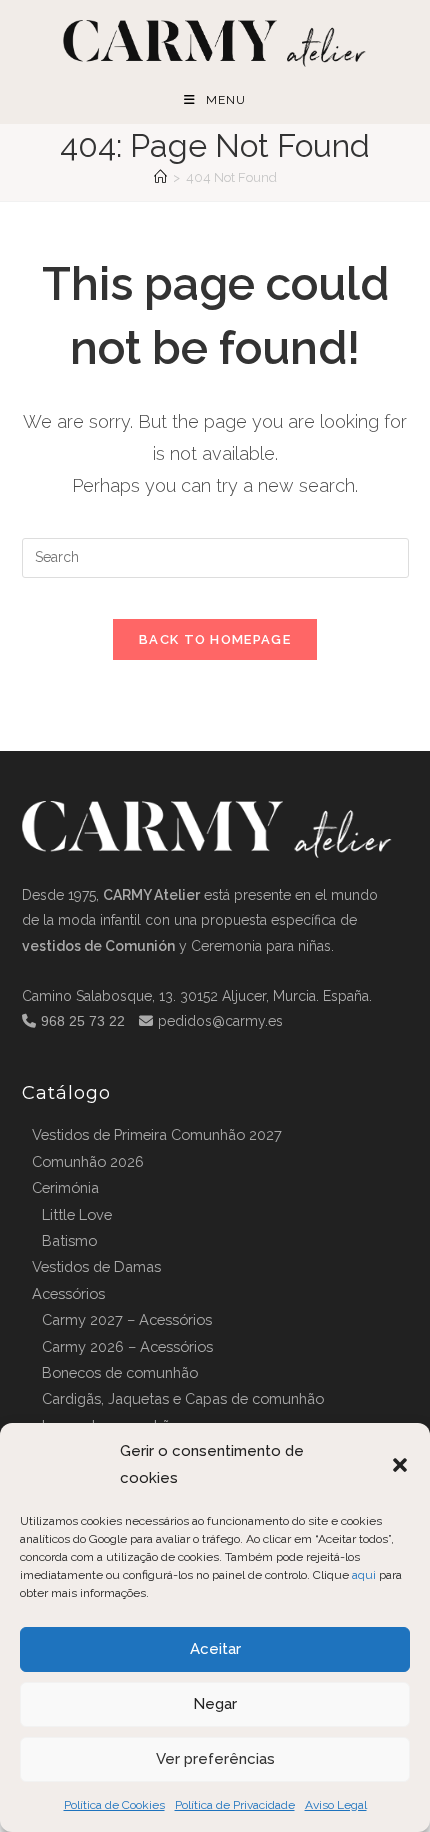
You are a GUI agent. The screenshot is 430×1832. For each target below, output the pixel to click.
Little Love (77, 1214)
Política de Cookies (114, 1805)
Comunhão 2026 (88, 1161)
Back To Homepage (215, 639)
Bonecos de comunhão (120, 1372)
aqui (364, 1575)
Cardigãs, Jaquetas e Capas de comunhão (183, 1398)
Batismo (69, 1240)
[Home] (160, 177)
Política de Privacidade (235, 1805)
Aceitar (215, 1649)
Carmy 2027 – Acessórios (127, 1319)
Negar (215, 1704)
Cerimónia (65, 1187)
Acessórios (68, 1293)
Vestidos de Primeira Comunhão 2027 (157, 1134)
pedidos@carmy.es (220, 1021)
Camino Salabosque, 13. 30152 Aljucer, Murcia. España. (197, 996)
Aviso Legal (336, 1805)
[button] (400, 1465)
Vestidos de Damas (96, 1266)
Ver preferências (215, 1759)
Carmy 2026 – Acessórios (127, 1346)
